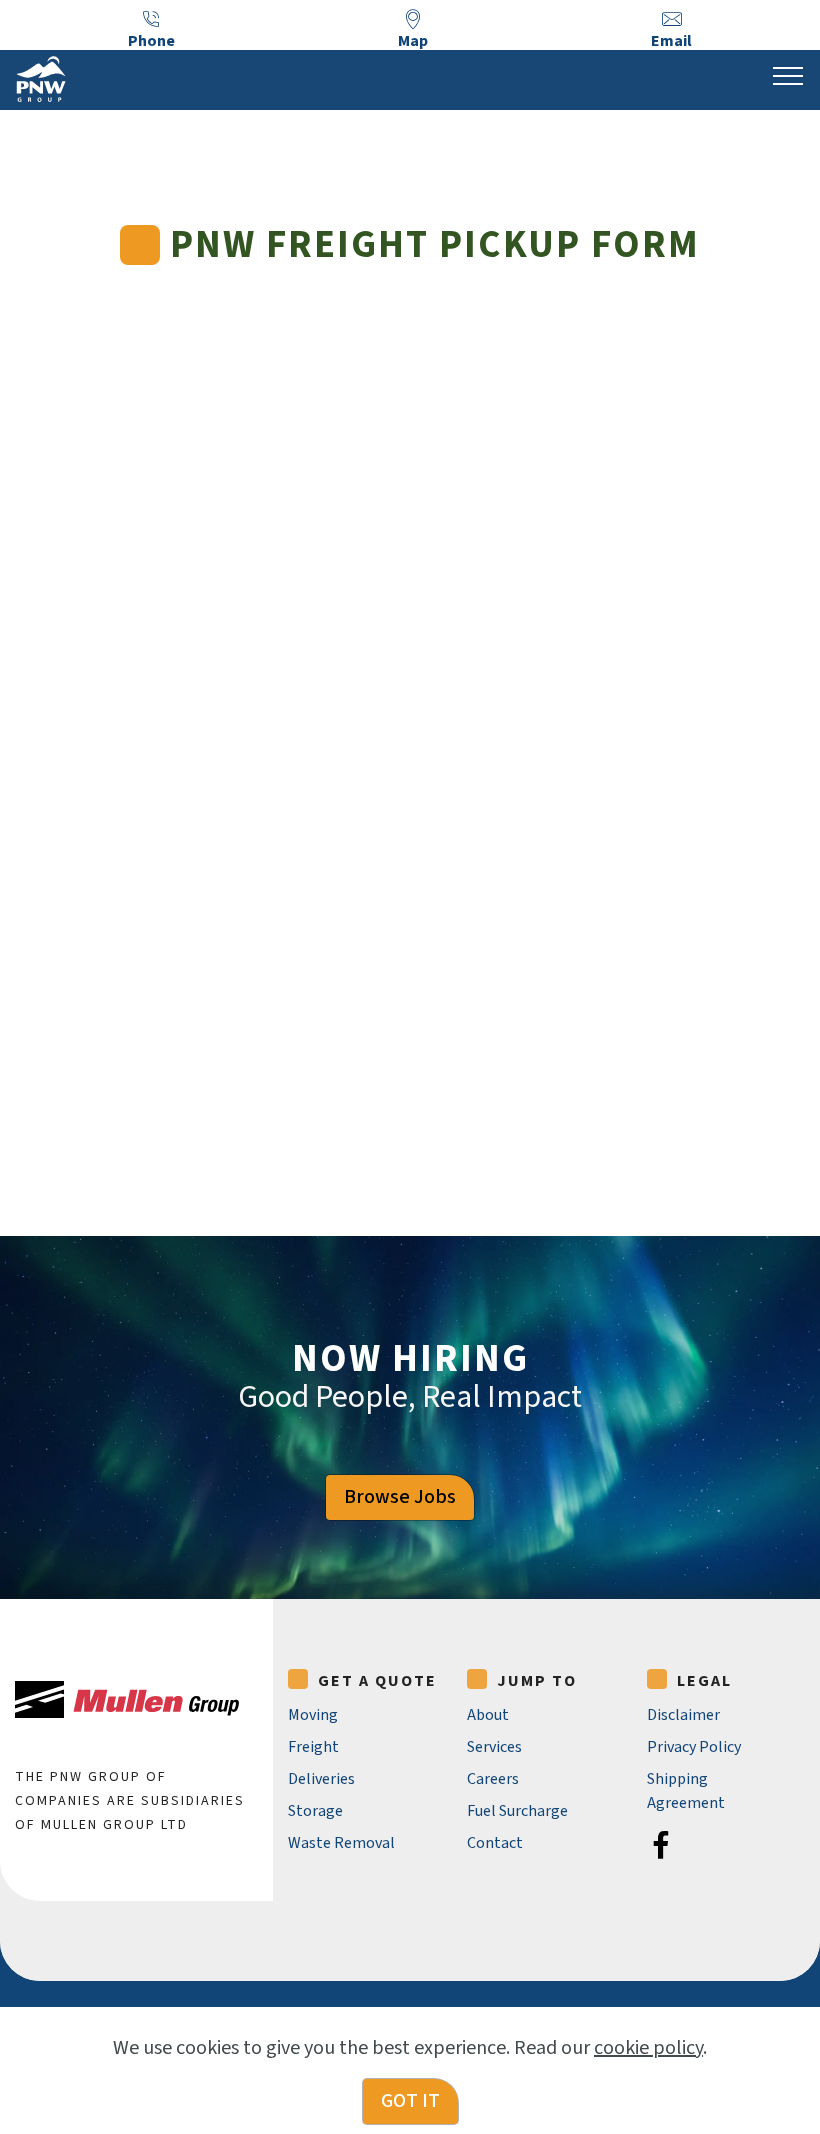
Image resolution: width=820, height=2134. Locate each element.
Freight (313, 1747)
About (488, 1715)
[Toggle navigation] (788, 75)
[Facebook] (661, 1845)
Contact (495, 1843)
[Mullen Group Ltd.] (127, 1699)
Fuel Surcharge (517, 1811)
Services (494, 1747)
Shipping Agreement (686, 1791)
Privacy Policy (694, 1747)
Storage (315, 1811)
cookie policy (648, 2048)
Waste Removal (341, 1843)
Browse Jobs (400, 1497)
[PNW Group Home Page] (41, 79)
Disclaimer (683, 1715)
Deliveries (321, 1779)
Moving (313, 1715)
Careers (493, 1779)
